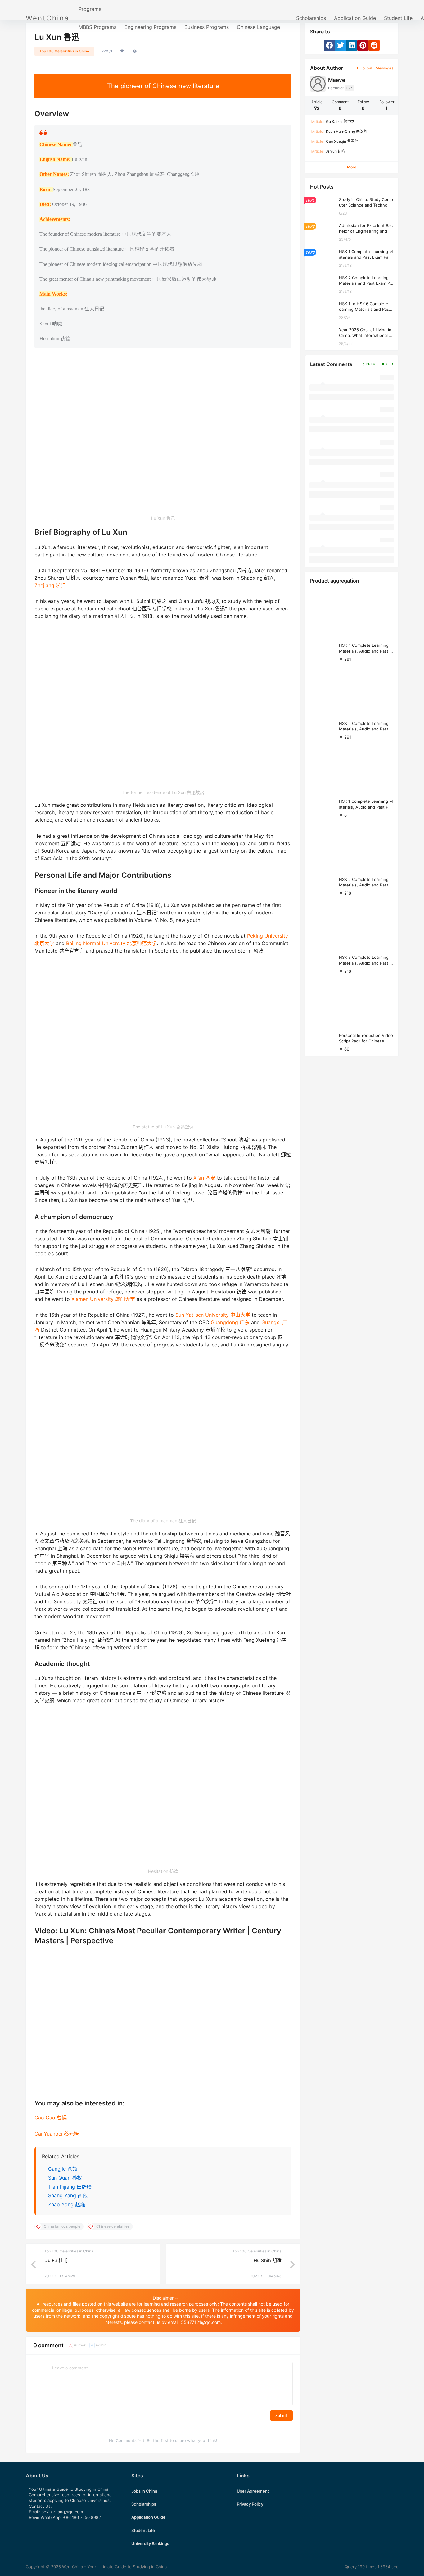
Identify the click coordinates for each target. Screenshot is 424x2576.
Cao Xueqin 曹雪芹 (334, 141)
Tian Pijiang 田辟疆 (70, 2187)
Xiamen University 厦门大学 (103, 1299)
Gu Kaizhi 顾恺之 (333, 121)
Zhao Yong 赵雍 (67, 2204)
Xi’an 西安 (204, 1178)
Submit (281, 2415)
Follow (366, 68)
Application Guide (355, 18)
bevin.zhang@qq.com (62, 2512)
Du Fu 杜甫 (56, 2260)
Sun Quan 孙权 (65, 2178)
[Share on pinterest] (363, 45)
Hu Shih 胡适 (268, 2260)
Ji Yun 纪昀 (328, 151)
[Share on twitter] (341, 45)
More (352, 167)
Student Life (398, 18)
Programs (90, 9)
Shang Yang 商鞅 (68, 2195)
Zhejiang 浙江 (50, 585)
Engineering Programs (150, 27)
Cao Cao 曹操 (51, 2118)
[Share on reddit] (374, 45)
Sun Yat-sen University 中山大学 (213, 1315)
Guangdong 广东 (230, 1322)
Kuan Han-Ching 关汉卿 (339, 131)
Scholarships (311, 18)
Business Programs (207, 27)
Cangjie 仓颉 (63, 2169)
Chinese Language (258, 27)
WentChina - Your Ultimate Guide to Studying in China (114, 2567)
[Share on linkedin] (352, 45)
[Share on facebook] (329, 45)
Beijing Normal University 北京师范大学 (111, 943)
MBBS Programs (97, 27)
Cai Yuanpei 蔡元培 (57, 2134)
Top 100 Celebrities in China (64, 51)
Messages (384, 68)
